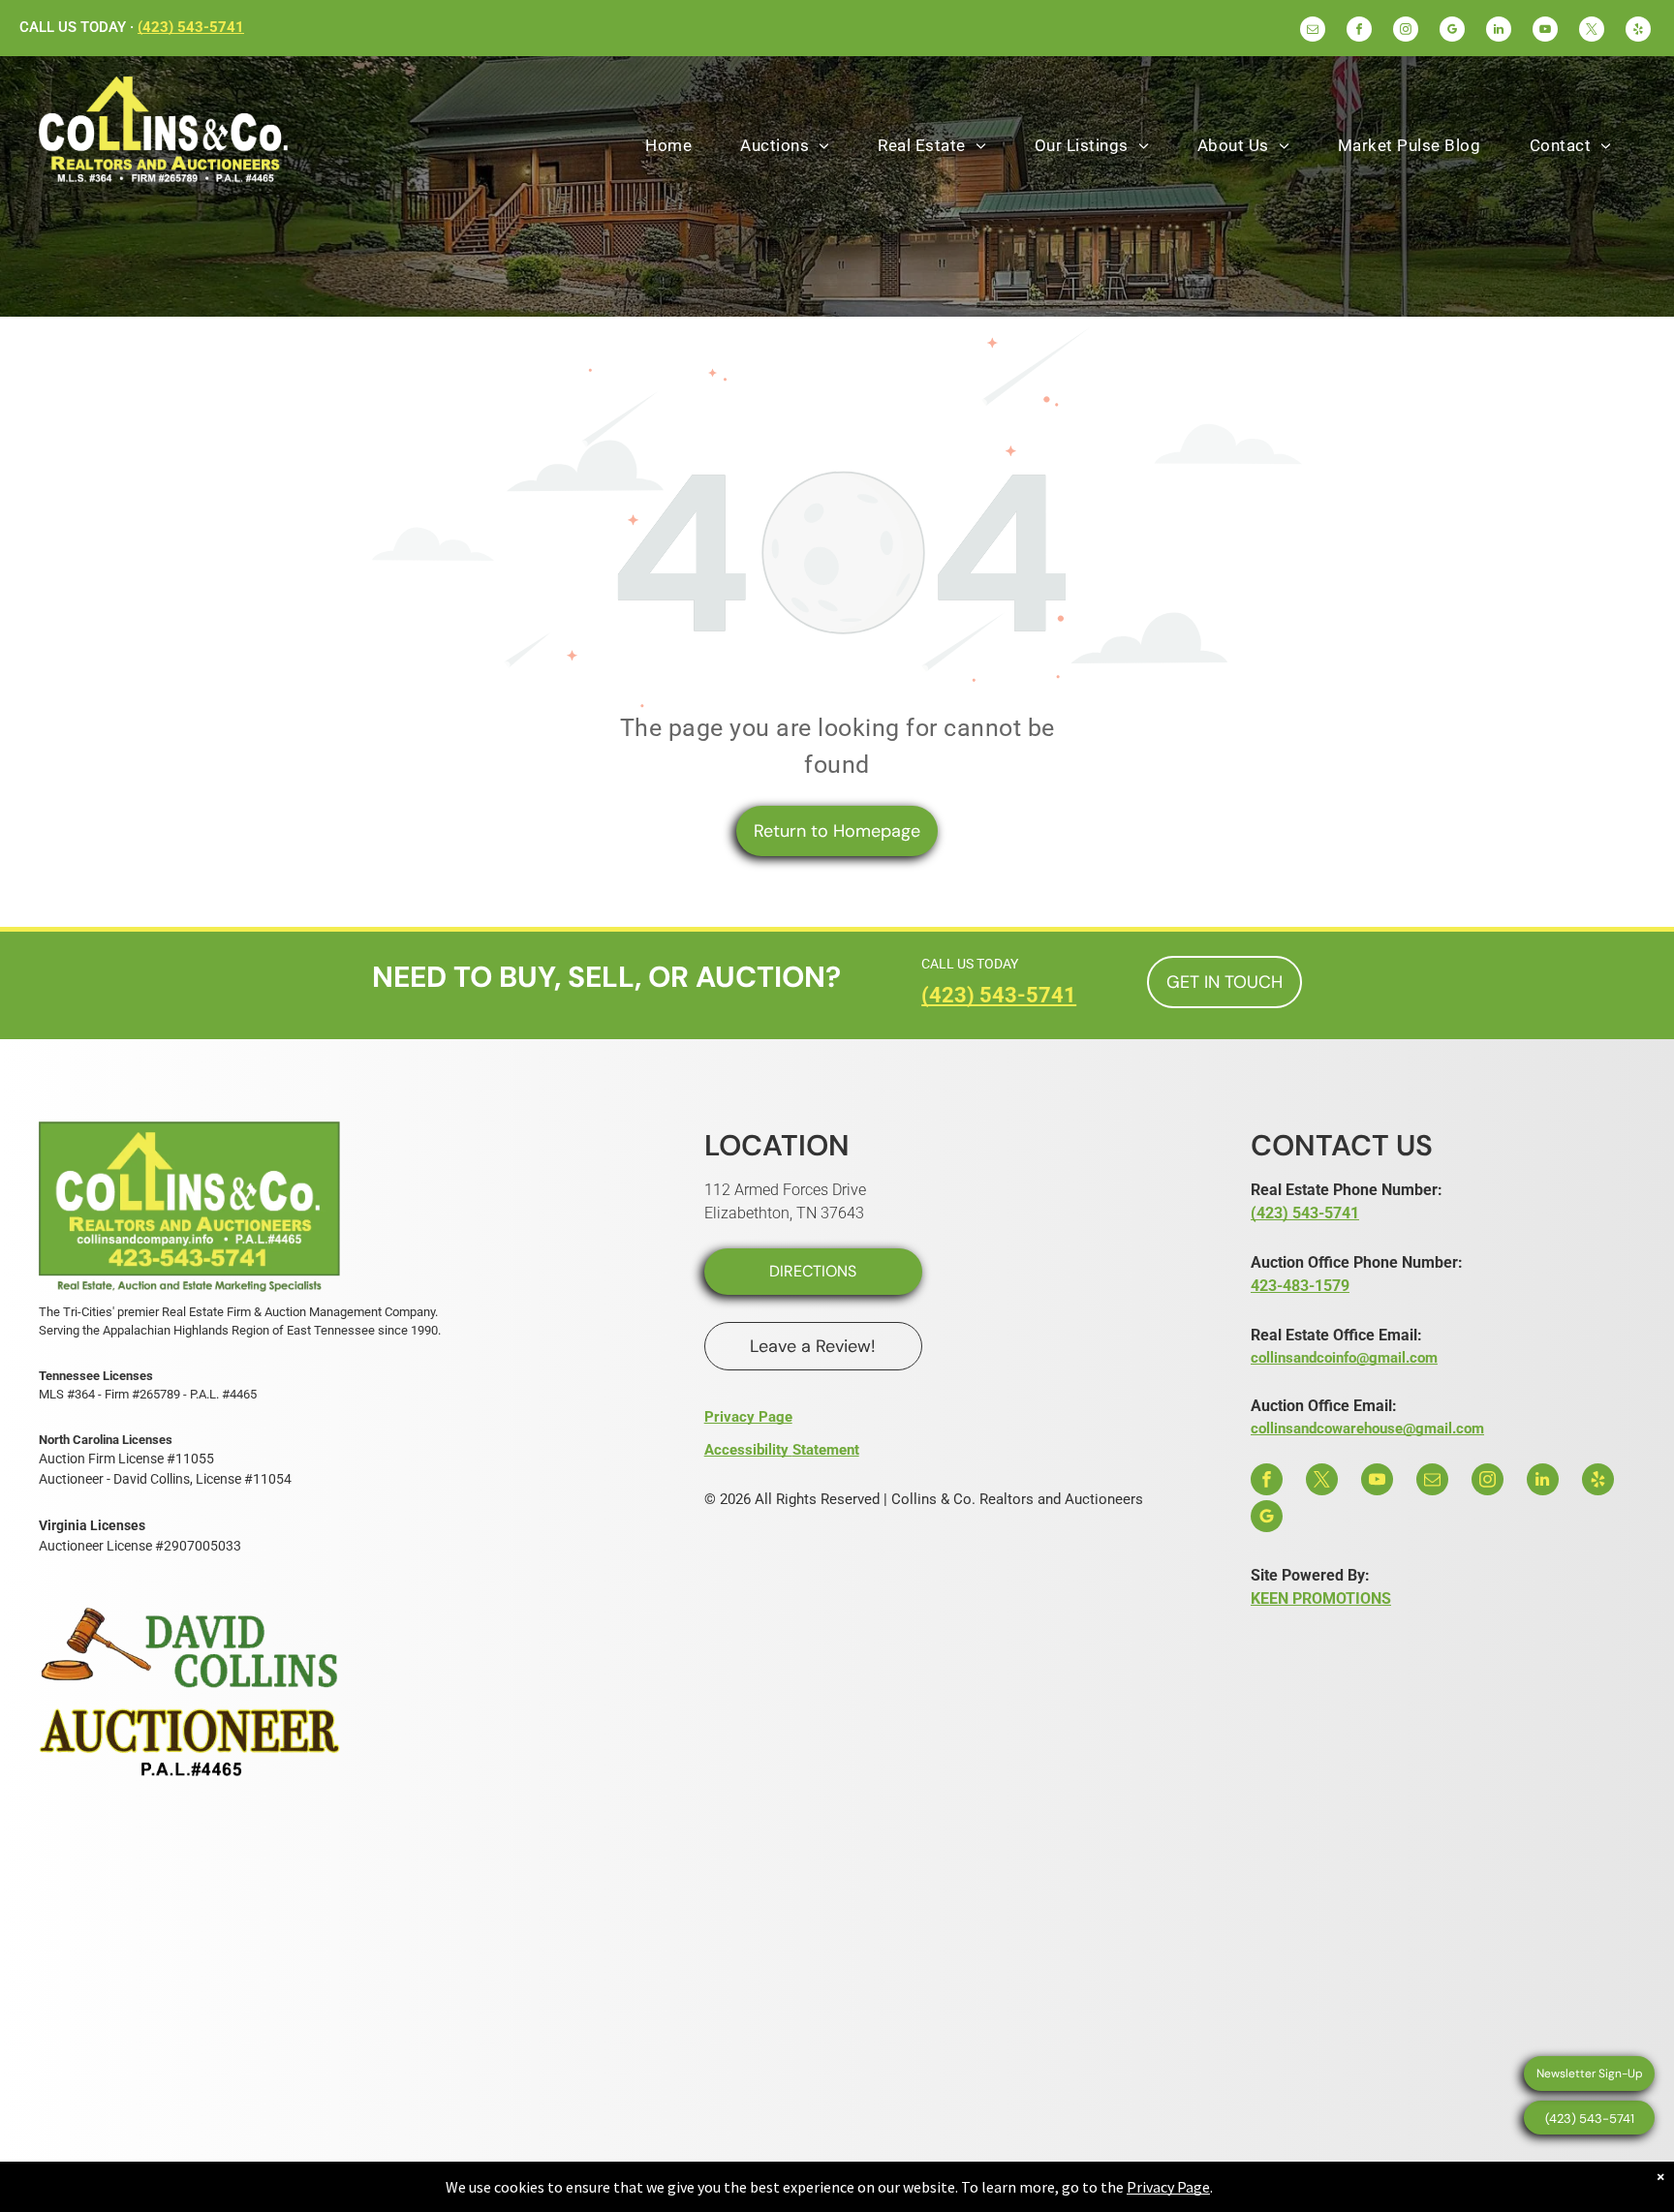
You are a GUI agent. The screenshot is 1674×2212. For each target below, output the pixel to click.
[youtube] (1545, 31)
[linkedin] (1499, 31)
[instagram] (1406, 31)
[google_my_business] (1452, 31)
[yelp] (1638, 31)
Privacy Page (748, 1417)
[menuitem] (668, 146)
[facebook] (1359, 31)
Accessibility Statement (782, 1450)
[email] (1313, 31)
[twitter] (1592, 31)
